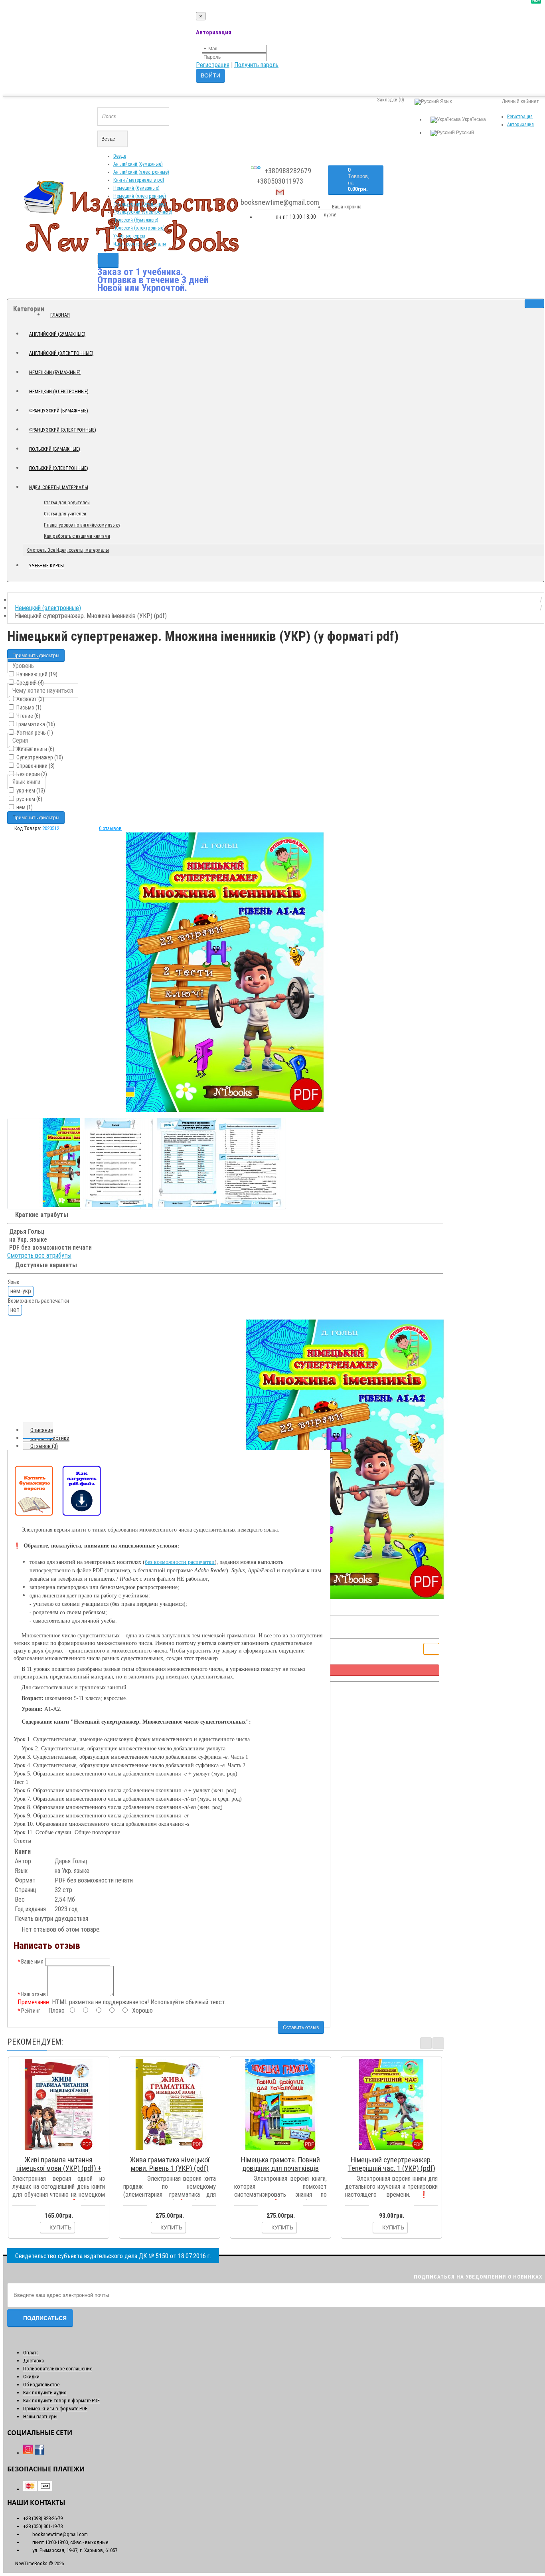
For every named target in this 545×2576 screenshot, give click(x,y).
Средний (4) (30, 683)
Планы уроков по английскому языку (82, 525)
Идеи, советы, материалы (140, 244)
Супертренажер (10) (39, 757)
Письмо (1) (28, 707)
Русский (464, 133)
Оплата (31, 2353)
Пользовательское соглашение (58, 2369)
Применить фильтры (36, 656)
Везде (120, 156)
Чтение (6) (28, 716)
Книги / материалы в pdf (139, 180)
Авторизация (520, 125)
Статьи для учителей (65, 514)
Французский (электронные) (143, 212)
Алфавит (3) (30, 699)
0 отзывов (110, 828)
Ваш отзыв (34, 1994)
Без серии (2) (31, 774)
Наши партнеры (40, 2416)
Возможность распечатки (39, 1301)
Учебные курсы (129, 236)
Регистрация (213, 65)
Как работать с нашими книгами (77, 536)
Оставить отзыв (301, 2027)
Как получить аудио (45, 2393)
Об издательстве (41, 2385)
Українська (473, 119)
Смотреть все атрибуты (39, 1255)
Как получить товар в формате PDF (61, 2401)
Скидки (31, 2377)
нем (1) (24, 807)
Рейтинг (31, 2011)
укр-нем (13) (30, 791)
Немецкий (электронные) (140, 196)
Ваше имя (32, 1962)
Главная (60, 315)
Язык (14, 1282)
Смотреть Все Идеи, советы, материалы (68, 550)
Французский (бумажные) (140, 204)
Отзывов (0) (44, 1446)
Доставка (34, 2361)
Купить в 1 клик (62, 2150)
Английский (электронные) (141, 172)
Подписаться (45, 2318)
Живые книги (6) (35, 749)
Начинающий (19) (36, 674)
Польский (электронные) (139, 228)
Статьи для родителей (67, 503)
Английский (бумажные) (138, 164)
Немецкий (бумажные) (136, 188)
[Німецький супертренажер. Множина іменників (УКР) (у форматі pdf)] (225, 972)
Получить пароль (256, 65)
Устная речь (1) (34, 733)
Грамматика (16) (35, 724)
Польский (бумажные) (136, 220)
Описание (42, 1430)
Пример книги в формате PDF (55, 2409)
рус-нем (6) (29, 799)
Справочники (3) (35, 766)
